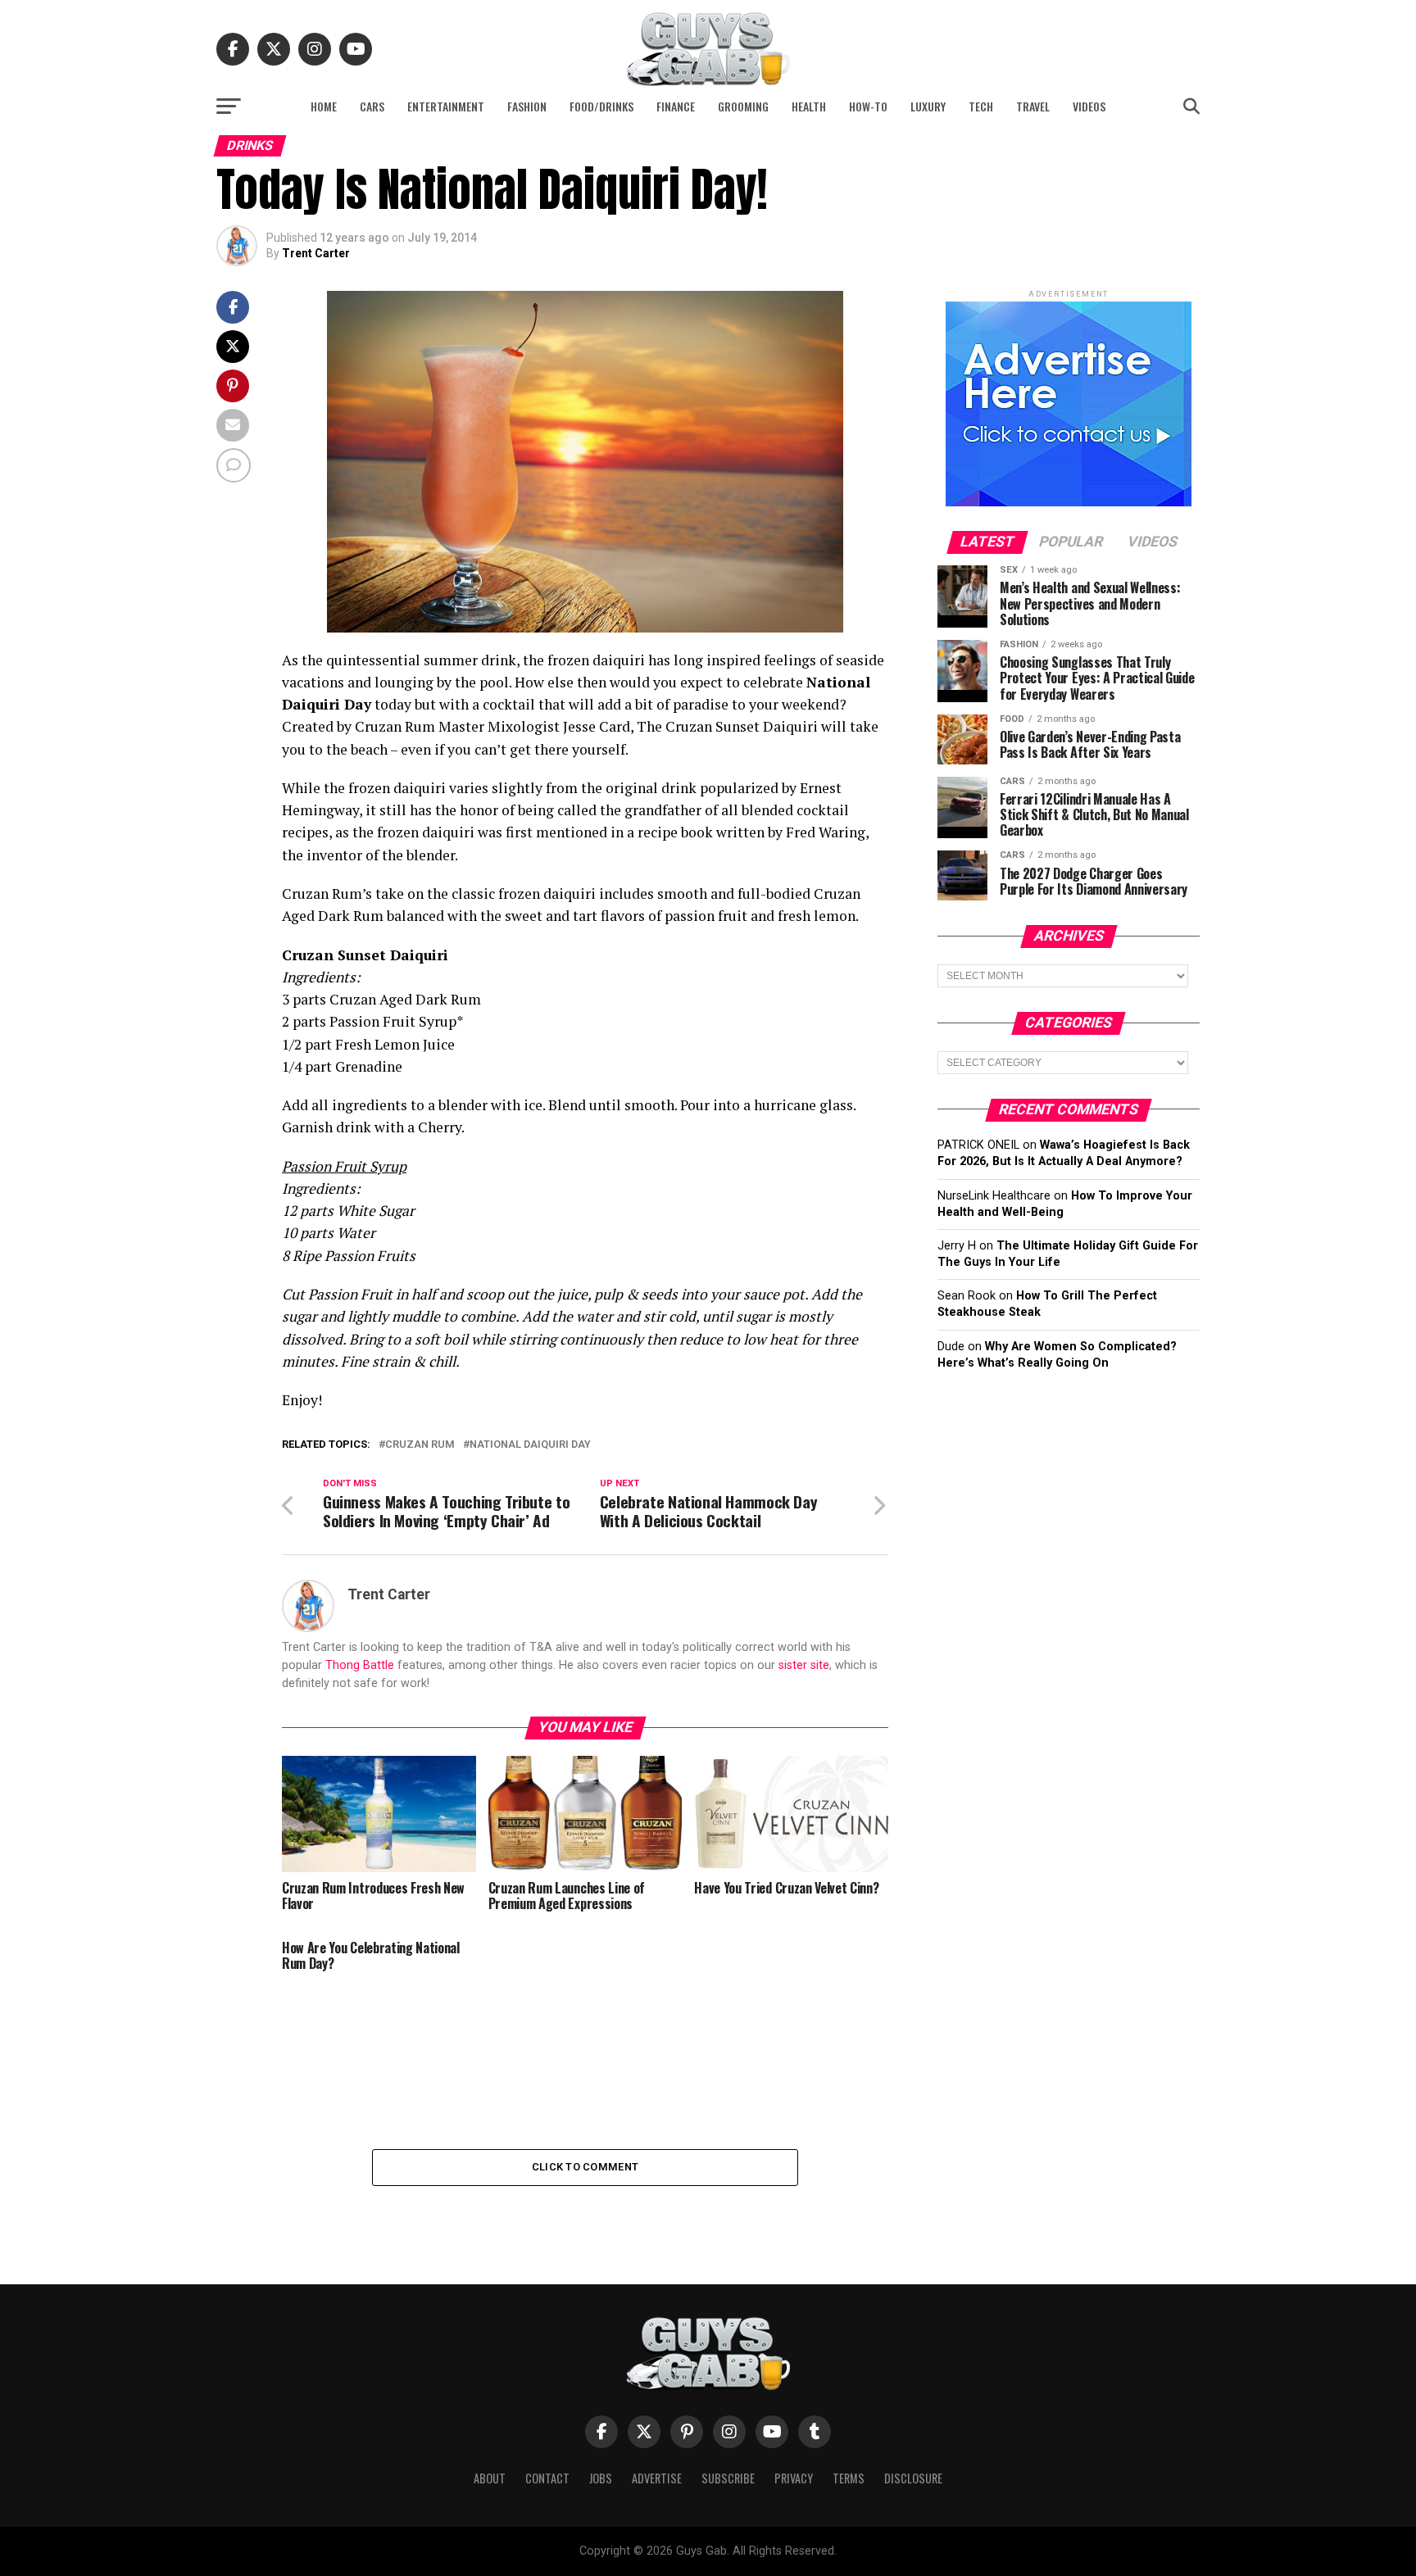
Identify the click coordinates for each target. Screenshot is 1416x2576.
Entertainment (446, 106)
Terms (849, 2478)
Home (324, 106)
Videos (1089, 106)
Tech (981, 106)
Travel (1033, 106)
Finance (676, 106)
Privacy (794, 2478)
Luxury (928, 106)
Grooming (743, 106)
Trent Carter (316, 253)
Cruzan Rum (420, 1445)
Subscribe (728, 2478)
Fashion (527, 106)
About (490, 2478)
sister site (804, 1665)
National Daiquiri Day (530, 1445)
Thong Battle (360, 1665)
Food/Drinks (601, 106)
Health (809, 106)
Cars (372, 106)
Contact (547, 2478)
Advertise (657, 2478)
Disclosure (913, 2478)
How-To (868, 106)
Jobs (601, 2478)
